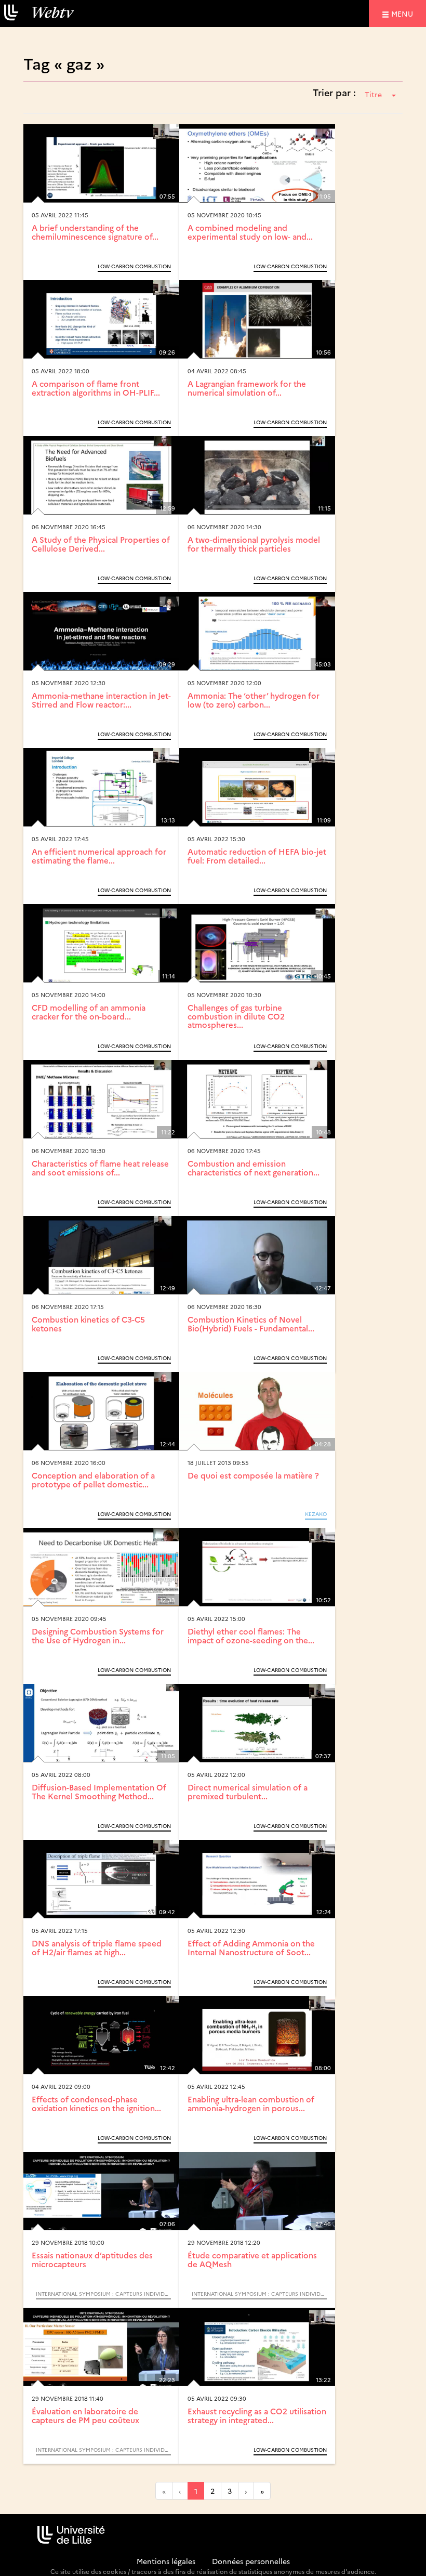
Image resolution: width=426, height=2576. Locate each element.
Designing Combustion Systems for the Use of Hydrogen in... (98, 1636)
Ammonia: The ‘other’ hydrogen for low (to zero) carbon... (254, 700)
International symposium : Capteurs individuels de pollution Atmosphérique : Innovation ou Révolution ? (103, 2294)
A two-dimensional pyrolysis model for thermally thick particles (254, 544)
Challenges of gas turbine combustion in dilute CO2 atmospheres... (236, 1016)
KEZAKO (316, 1514)
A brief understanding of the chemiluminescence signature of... (95, 232)
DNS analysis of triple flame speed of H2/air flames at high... (97, 1947)
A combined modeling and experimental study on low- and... (250, 232)
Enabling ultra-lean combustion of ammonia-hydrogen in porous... (251, 2103)
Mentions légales (166, 2561)
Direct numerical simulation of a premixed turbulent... (248, 1792)
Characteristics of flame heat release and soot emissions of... (100, 1168)
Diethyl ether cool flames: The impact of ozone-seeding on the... (251, 1636)
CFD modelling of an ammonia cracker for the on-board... (89, 1012)
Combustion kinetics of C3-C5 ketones (88, 1324)
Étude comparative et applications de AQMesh (252, 2259)
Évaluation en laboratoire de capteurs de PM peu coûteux (85, 2415)
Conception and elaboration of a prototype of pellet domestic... (93, 1480)
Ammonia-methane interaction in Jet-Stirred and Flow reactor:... (101, 700)
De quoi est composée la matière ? (253, 1475)
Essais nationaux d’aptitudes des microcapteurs (92, 2259)
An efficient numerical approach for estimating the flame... (99, 856)
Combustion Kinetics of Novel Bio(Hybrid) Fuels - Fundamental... (251, 1324)
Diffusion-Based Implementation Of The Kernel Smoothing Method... (99, 1792)
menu (404, 13)
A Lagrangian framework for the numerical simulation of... (247, 388)
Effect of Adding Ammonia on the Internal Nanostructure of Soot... (251, 1947)
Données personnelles (251, 2561)
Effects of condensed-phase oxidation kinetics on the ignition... (96, 2103)
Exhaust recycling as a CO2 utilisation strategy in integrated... (257, 2415)
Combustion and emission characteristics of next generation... (254, 1168)
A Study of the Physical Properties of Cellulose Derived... (101, 544)
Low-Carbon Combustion (134, 266)
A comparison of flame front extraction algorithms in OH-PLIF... (96, 388)
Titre (373, 94)
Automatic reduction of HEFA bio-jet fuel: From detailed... (257, 856)
